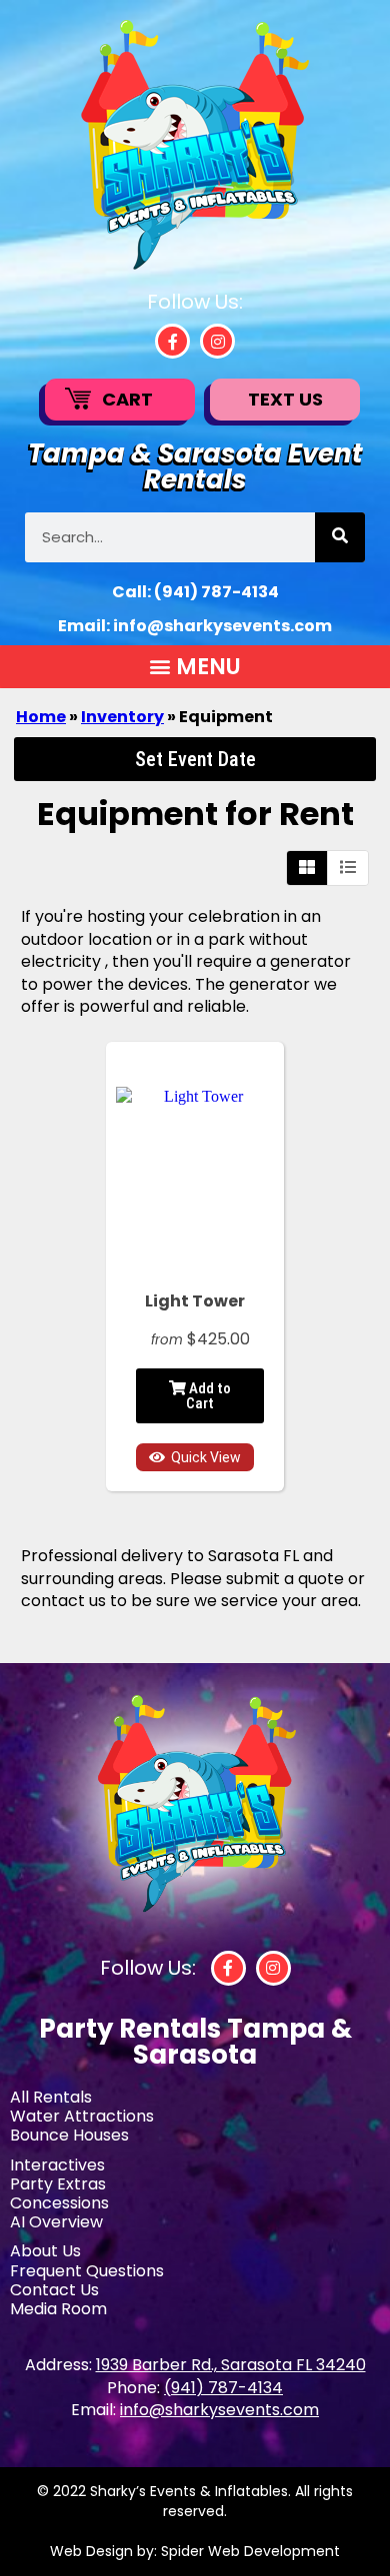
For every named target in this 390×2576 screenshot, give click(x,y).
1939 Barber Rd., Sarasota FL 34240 (231, 2365)
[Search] (340, 537)
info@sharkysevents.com (222, 626)
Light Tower (195, 1301)
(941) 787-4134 (216, 592)
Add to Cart (208, 1396)
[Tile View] (307, 868)
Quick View (206, 1457)
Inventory (122, 717)
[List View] (348, 868)
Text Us (285, 399)
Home (41, 717)
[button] (195, 667)
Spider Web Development (250, 2551)
